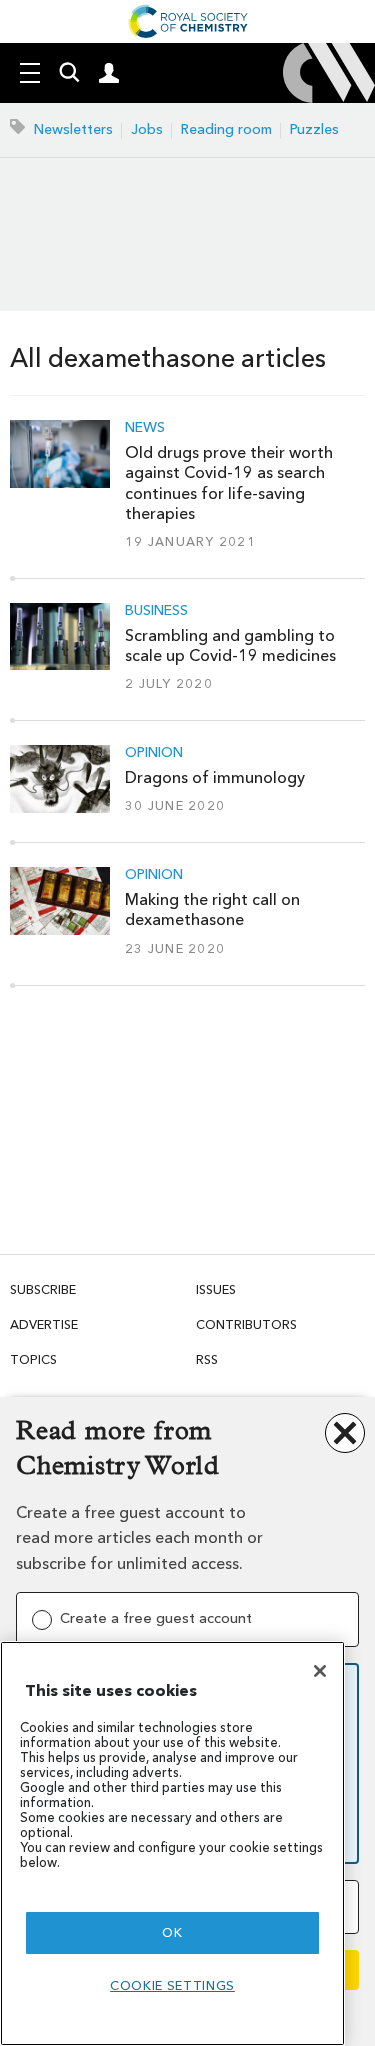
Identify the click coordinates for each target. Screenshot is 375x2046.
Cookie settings (172, 1985)
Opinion (154, 753)
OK (172, 1932)
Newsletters (73, 129)
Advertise (44, 1324)
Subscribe (43, 1289)
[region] (172, 1843)
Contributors (246, 1324)
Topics (33, 1359)
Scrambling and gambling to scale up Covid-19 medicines (230, 645)
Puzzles (314, 129)
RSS (207, 1359)
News (145, 428)
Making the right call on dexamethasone (212, 909)
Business (156, 611)
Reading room (226, 129)
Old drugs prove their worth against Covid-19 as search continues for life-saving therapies (229, 483)
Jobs (147, 129)
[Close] (320, 1671)
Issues (216, 1289)
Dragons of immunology (215, 777)
